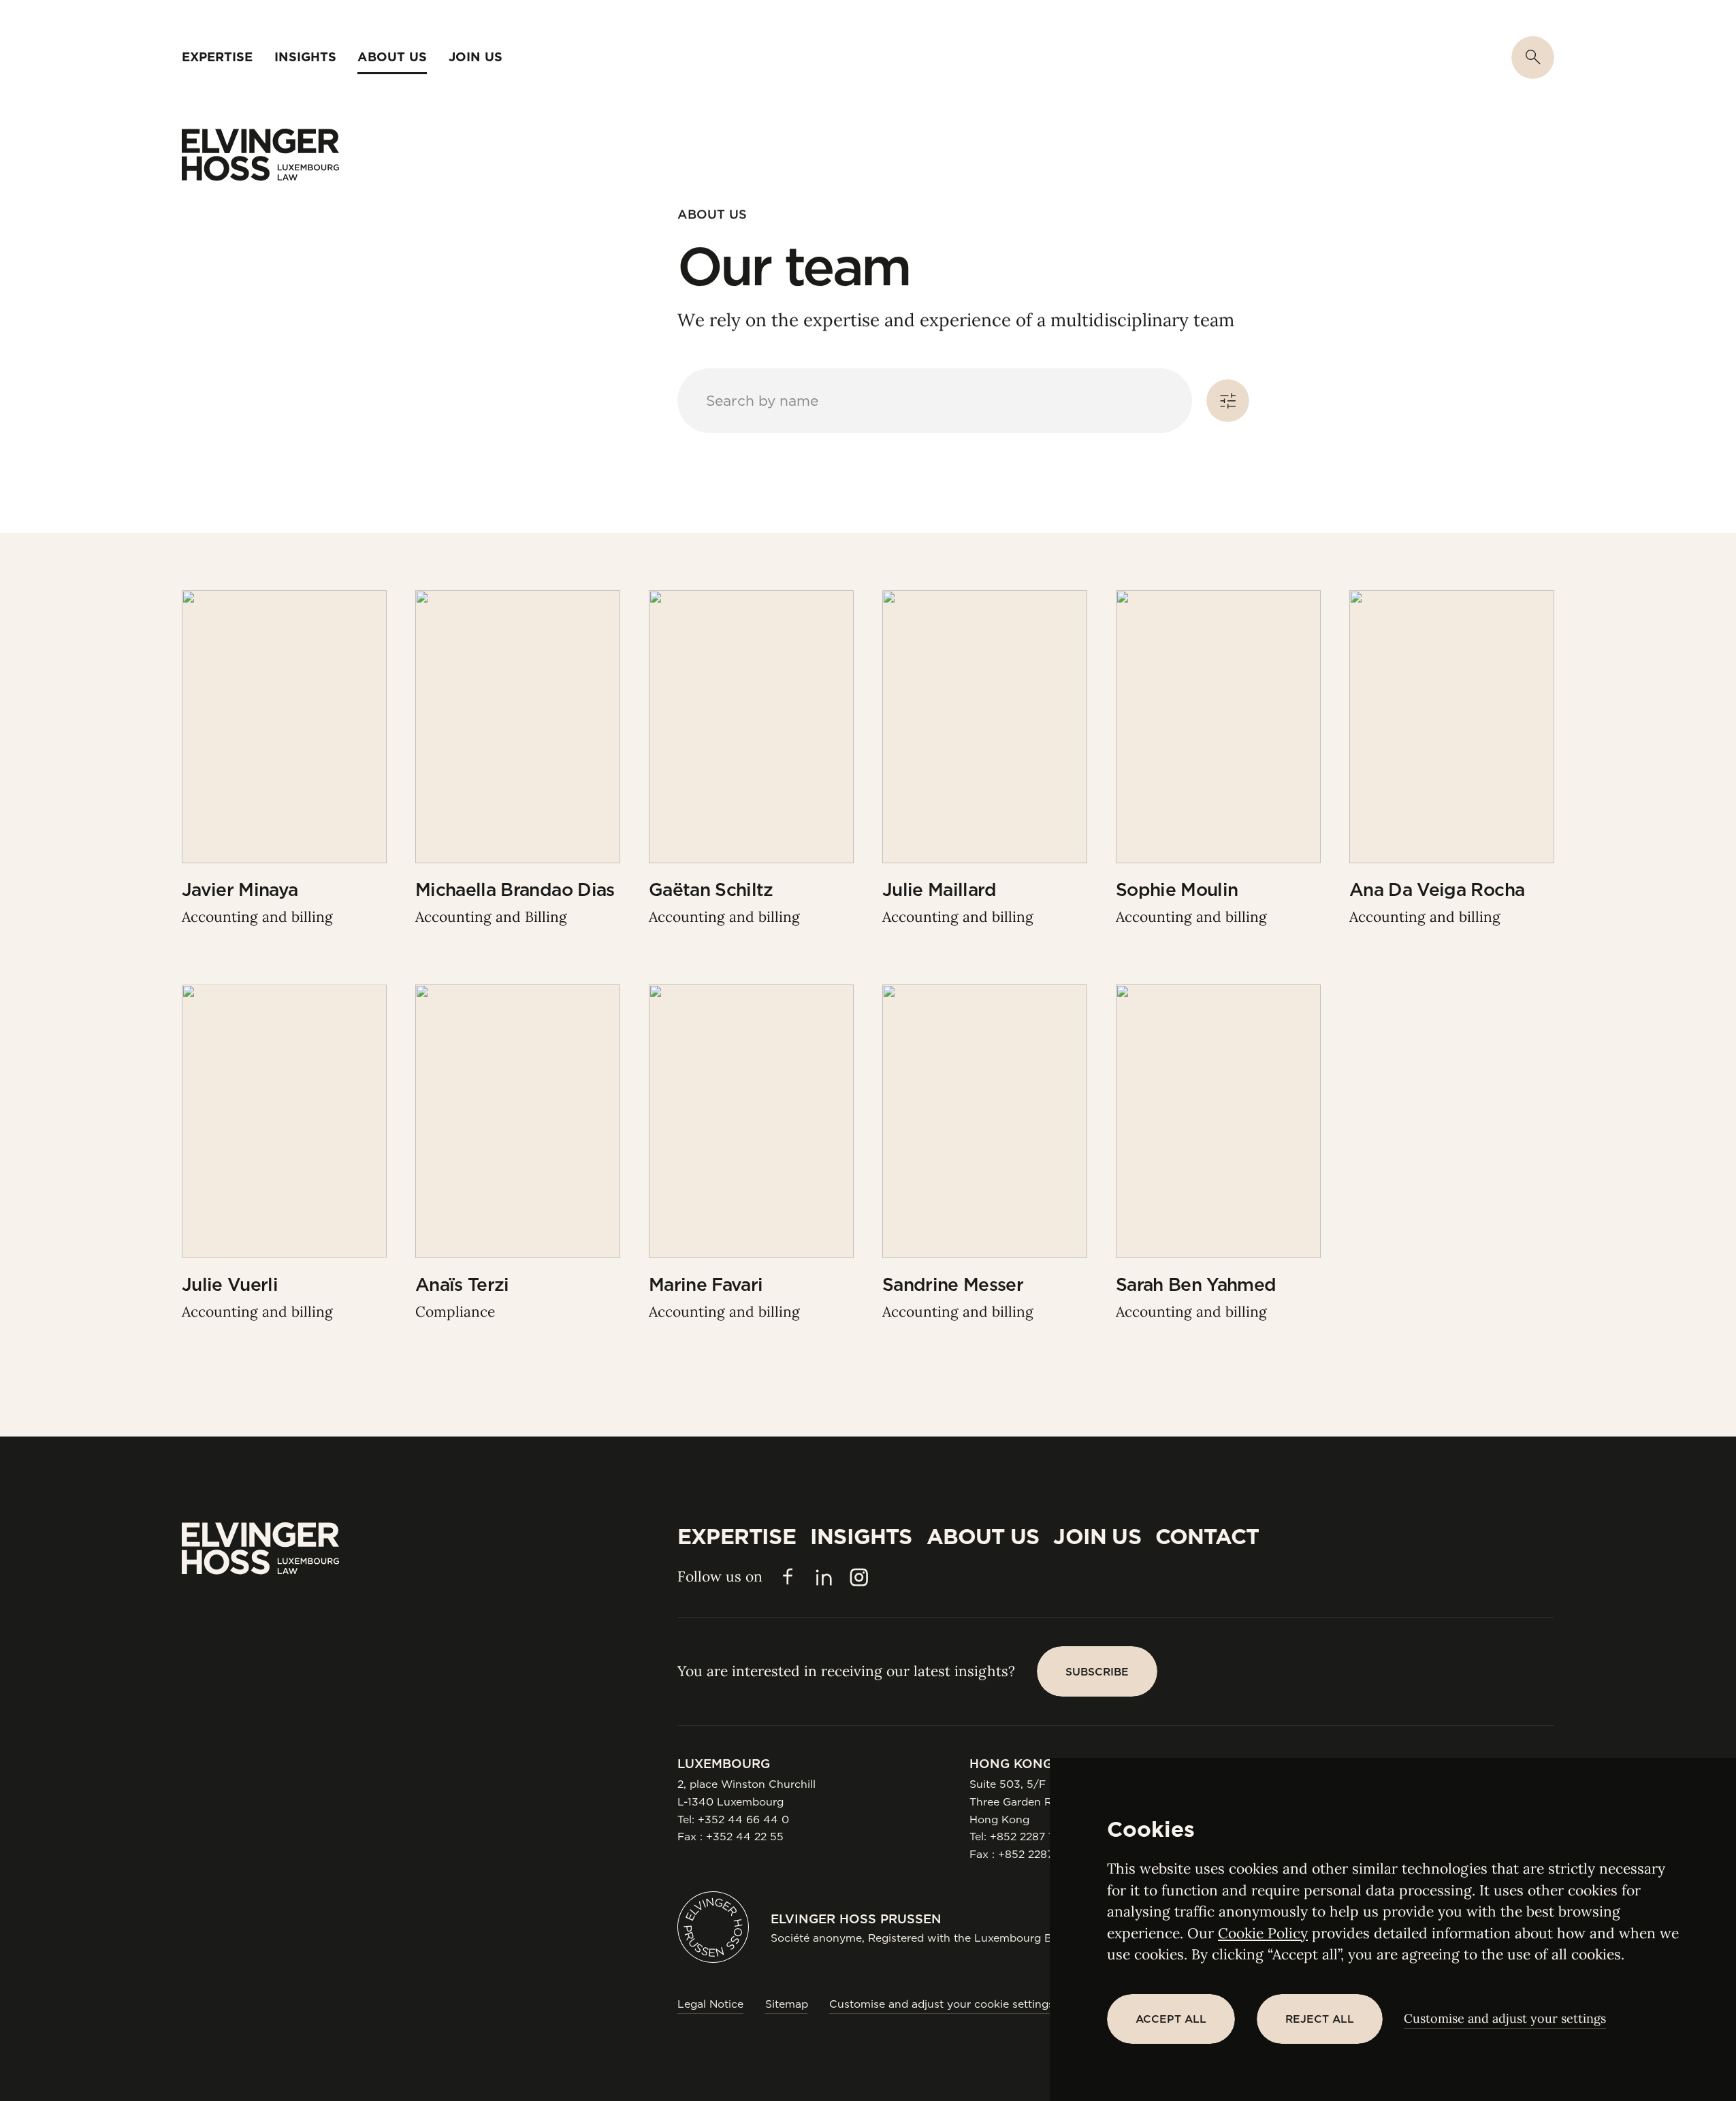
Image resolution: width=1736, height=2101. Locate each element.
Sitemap (787, 2004)
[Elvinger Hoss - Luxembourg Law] (260, 155)
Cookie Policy (1263, 1933)
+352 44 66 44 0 (743, 1819)
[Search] (1533, 58)
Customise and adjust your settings (1505, 2018)
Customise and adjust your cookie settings (942, 2004)
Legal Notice (710, 2004)
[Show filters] (1228, 401)
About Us (712, 214)
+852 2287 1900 (1032, 1837)
